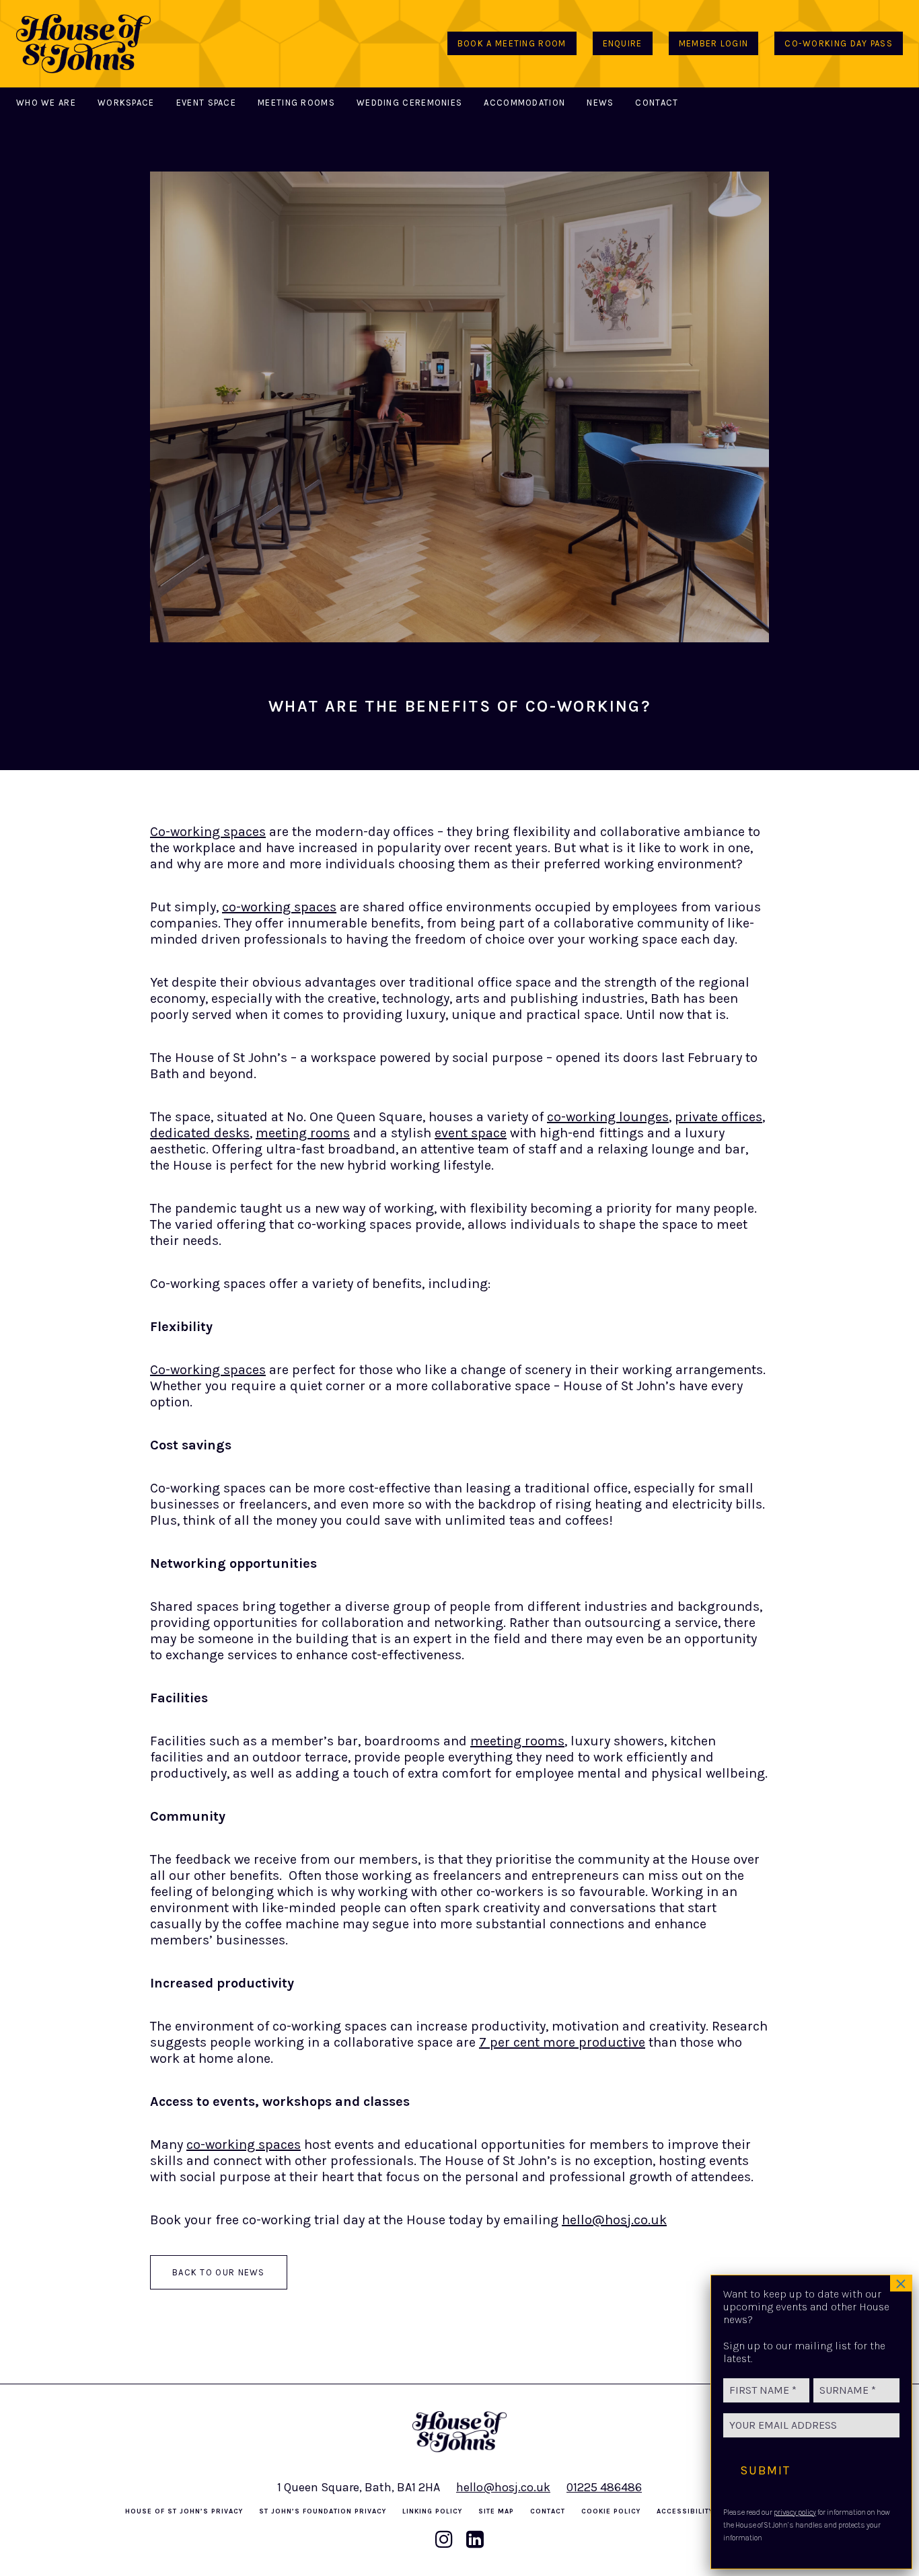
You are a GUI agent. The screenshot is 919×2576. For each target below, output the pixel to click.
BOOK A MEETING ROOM (512, 43)
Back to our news (219, 2272)
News (600, 103)
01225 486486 (604, 2487)
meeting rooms (303, 1133)
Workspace (126, 103)
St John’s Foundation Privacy (323, 2511)
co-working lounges (608, 1117)
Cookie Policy (611, 2511)
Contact (657, 103)
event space (471, 1133)
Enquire (623, 43)
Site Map (496, 2511)
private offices (719, 1117)
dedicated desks (200, 1133)
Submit (765, 2470)
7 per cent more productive (562, 2042)
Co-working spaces (208, 832)
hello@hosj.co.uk (614, 2220)
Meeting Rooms (296, 103)
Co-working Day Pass (839, 43)
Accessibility (685, 2511)
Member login (714, 43)
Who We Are (46, 103)
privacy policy (795, 2512)
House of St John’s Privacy (184, 2511)
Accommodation (524, 103)
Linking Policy (432, 2511)
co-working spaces (279, 907)
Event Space (206, 103)
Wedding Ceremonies (409, 103)
